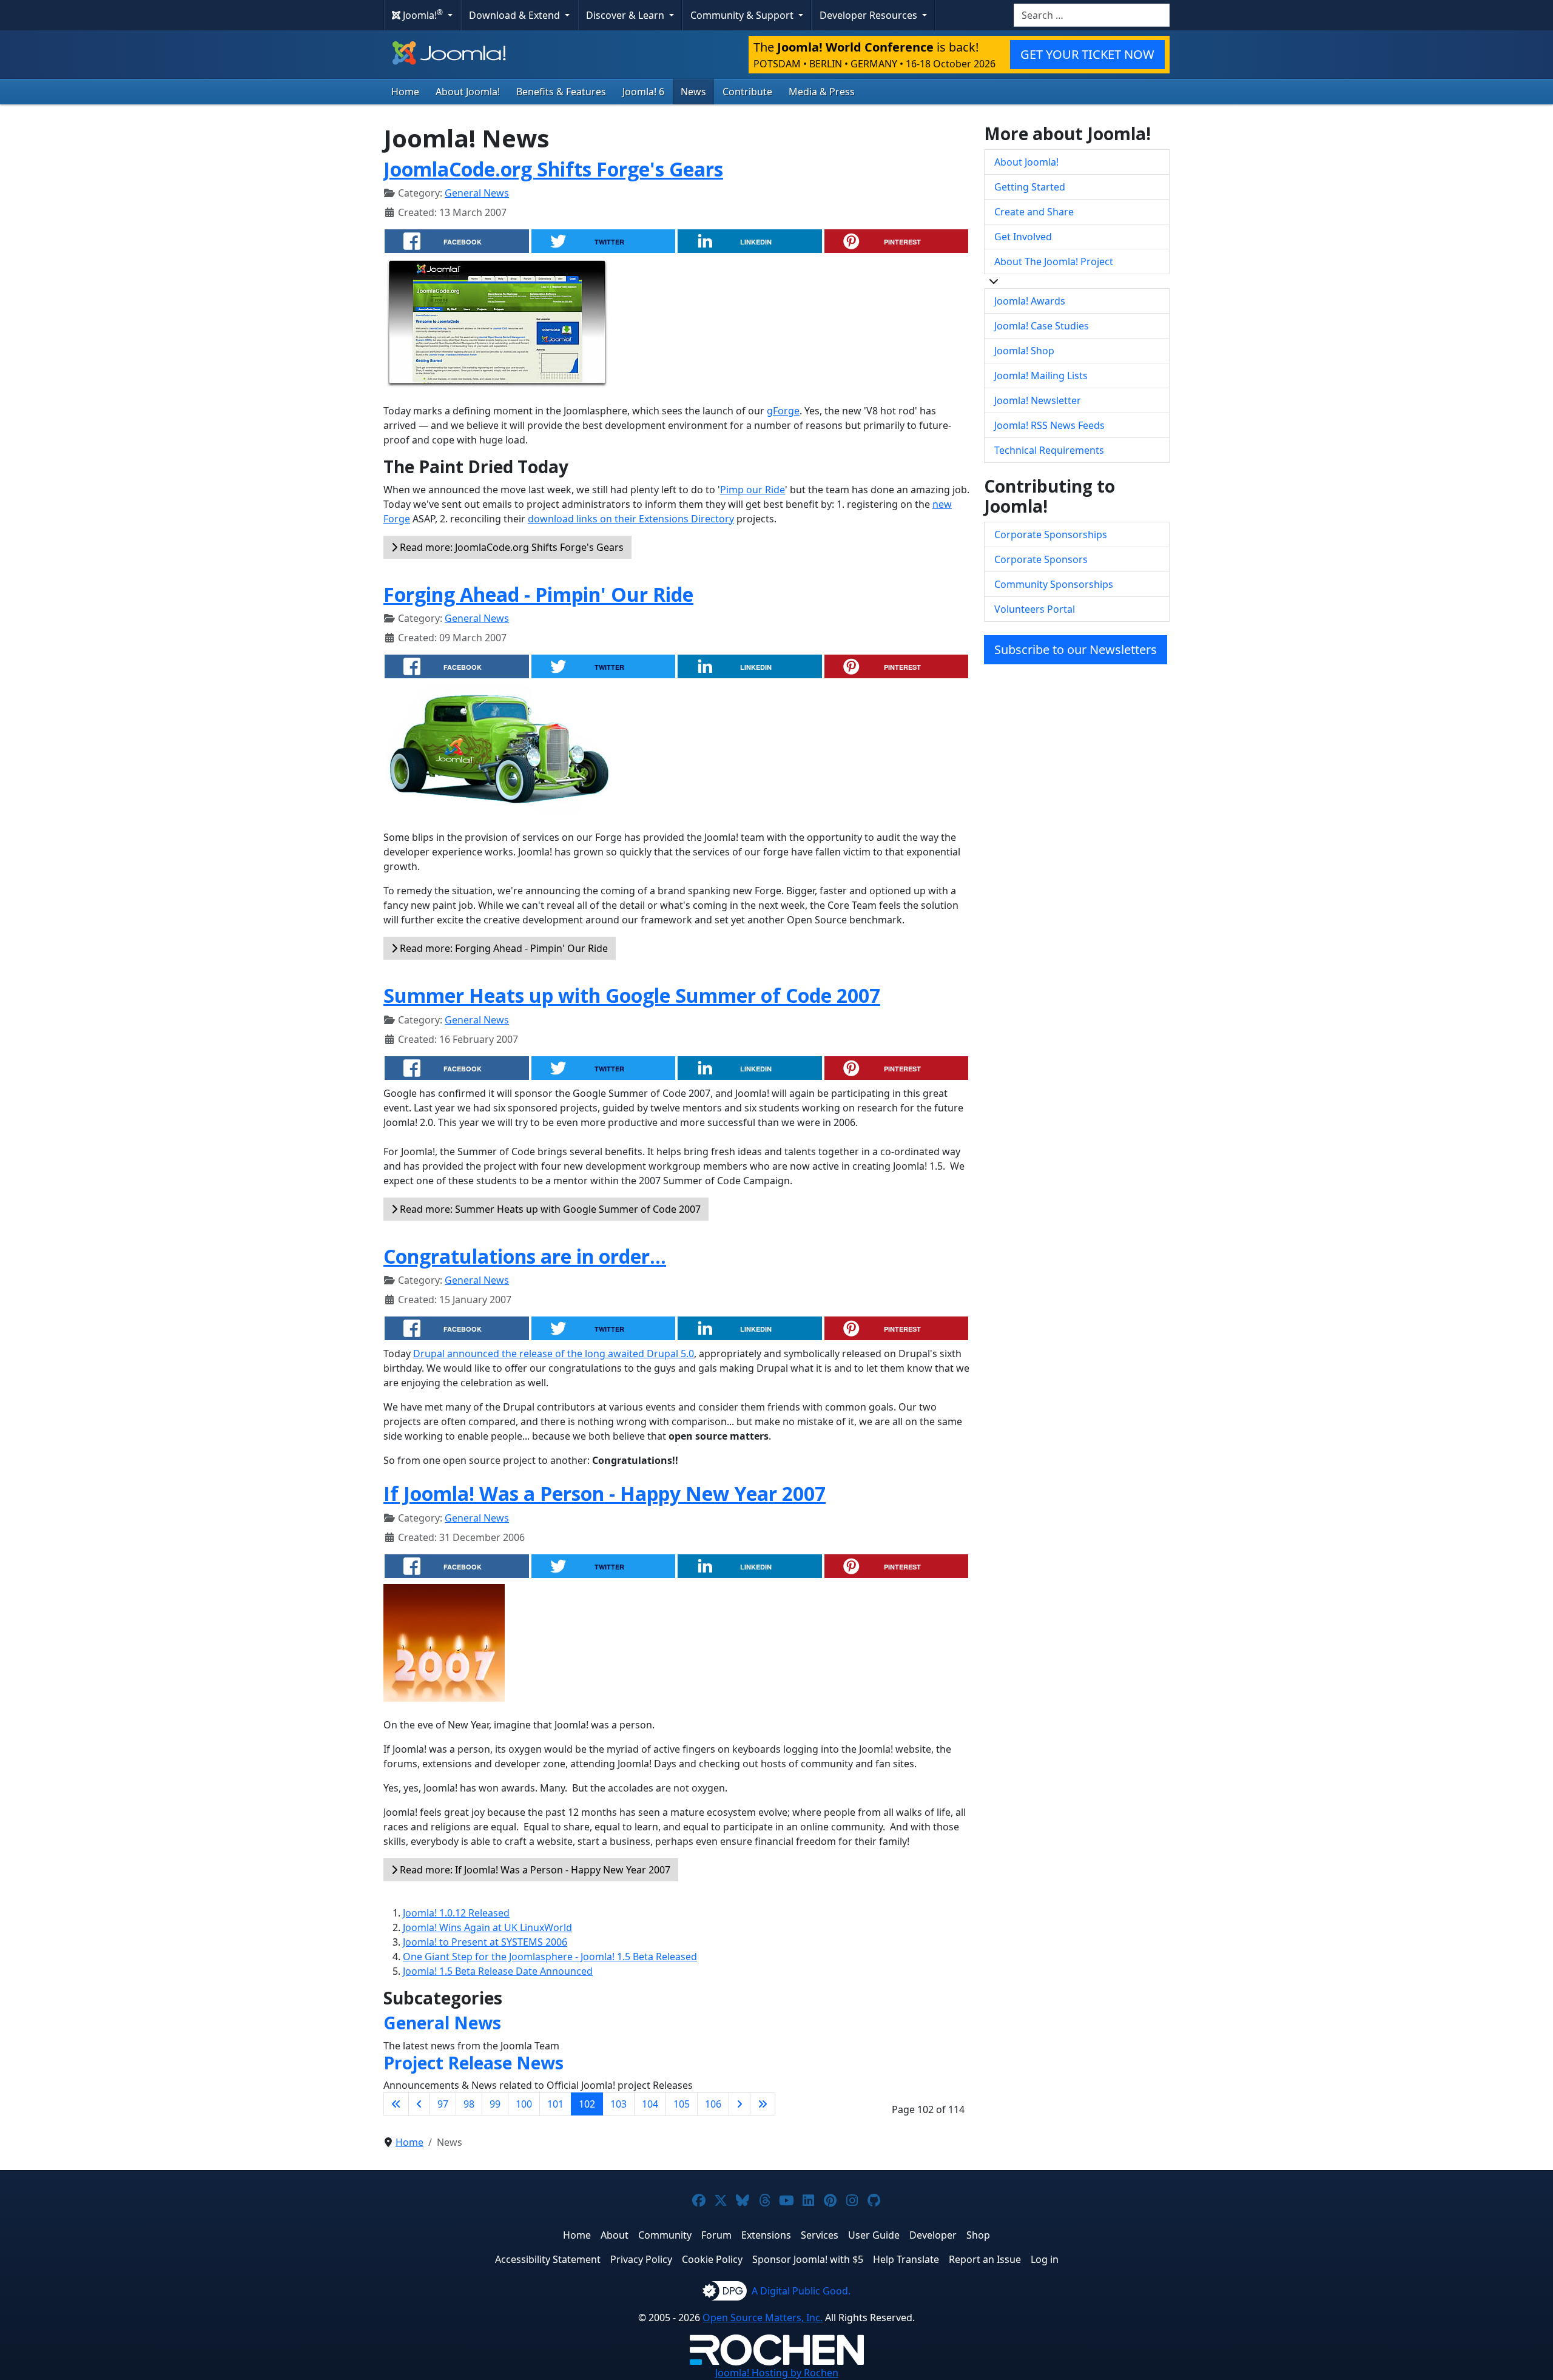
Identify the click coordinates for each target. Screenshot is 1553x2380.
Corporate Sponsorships (1051, 534)
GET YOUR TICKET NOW (1087, 54)
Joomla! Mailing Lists (1041, 376)
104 (650, 2104)
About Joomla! (468, 92)
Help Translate (906, 2259)
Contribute (747, 92)
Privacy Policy (641, 2259)
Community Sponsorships (1054, 584)
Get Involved (1023, 237)
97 (443, 2104)
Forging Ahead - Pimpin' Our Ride (538, 594)
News (693, 92)
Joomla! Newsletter (1038, 400)
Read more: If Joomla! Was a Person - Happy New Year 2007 (534, 1870)
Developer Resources (870, 15)
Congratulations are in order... (525, 1256)
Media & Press (822, 92)
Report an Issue (985, 2259)
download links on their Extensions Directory (631, 519)
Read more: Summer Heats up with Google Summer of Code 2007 (549, 1209)
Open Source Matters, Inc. (763, 2318)
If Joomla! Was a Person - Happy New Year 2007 (605, 1493)
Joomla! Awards (1030, 301)
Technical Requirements (1049, 450)
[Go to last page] (763, 2104)
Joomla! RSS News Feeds (1049, 425)
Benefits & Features (561, 92)
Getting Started (1030, 187)
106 (713, 2104)
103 (618, 2104)
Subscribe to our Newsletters (1076, 649)
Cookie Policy (712, 2259)
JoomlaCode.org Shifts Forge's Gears (553, 169)
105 (682, 2104)
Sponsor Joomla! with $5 (808, 2259)
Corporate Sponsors (1041, 559)
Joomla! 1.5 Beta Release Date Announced (498, 1971)
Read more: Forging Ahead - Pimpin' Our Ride (503, 948)
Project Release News (473, 2063)
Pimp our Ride (753, 490)
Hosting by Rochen (777, 2373)
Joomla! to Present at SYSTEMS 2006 (485, 1942)
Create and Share (1034, 212)
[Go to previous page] (419, 2104)
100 (524, 2104)
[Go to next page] (739, 2104)
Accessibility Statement (548, 2259)
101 (555, 2104)
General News (477, 193)
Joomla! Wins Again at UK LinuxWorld (487, 1927)
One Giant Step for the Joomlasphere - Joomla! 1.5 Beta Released (550, 1957)
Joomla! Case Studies (1042, 326)
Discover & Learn (626, 15)
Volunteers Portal (1035, 609)
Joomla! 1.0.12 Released (456, 1913)
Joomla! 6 (643, 92)
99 (495, 2104)
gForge (783, 411)
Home (405, 92)
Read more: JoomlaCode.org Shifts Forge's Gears (510, 547)
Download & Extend (516, 15)
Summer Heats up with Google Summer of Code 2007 (632, 995)
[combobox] (1092, 15)
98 (469, 2104)
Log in (1045, 2259)
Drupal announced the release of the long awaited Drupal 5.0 (554, 1353)
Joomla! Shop (1024, 351)
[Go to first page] (396, 2104)
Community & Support (743, 15)
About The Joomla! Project (1054, 261)
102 (587, 2104)
